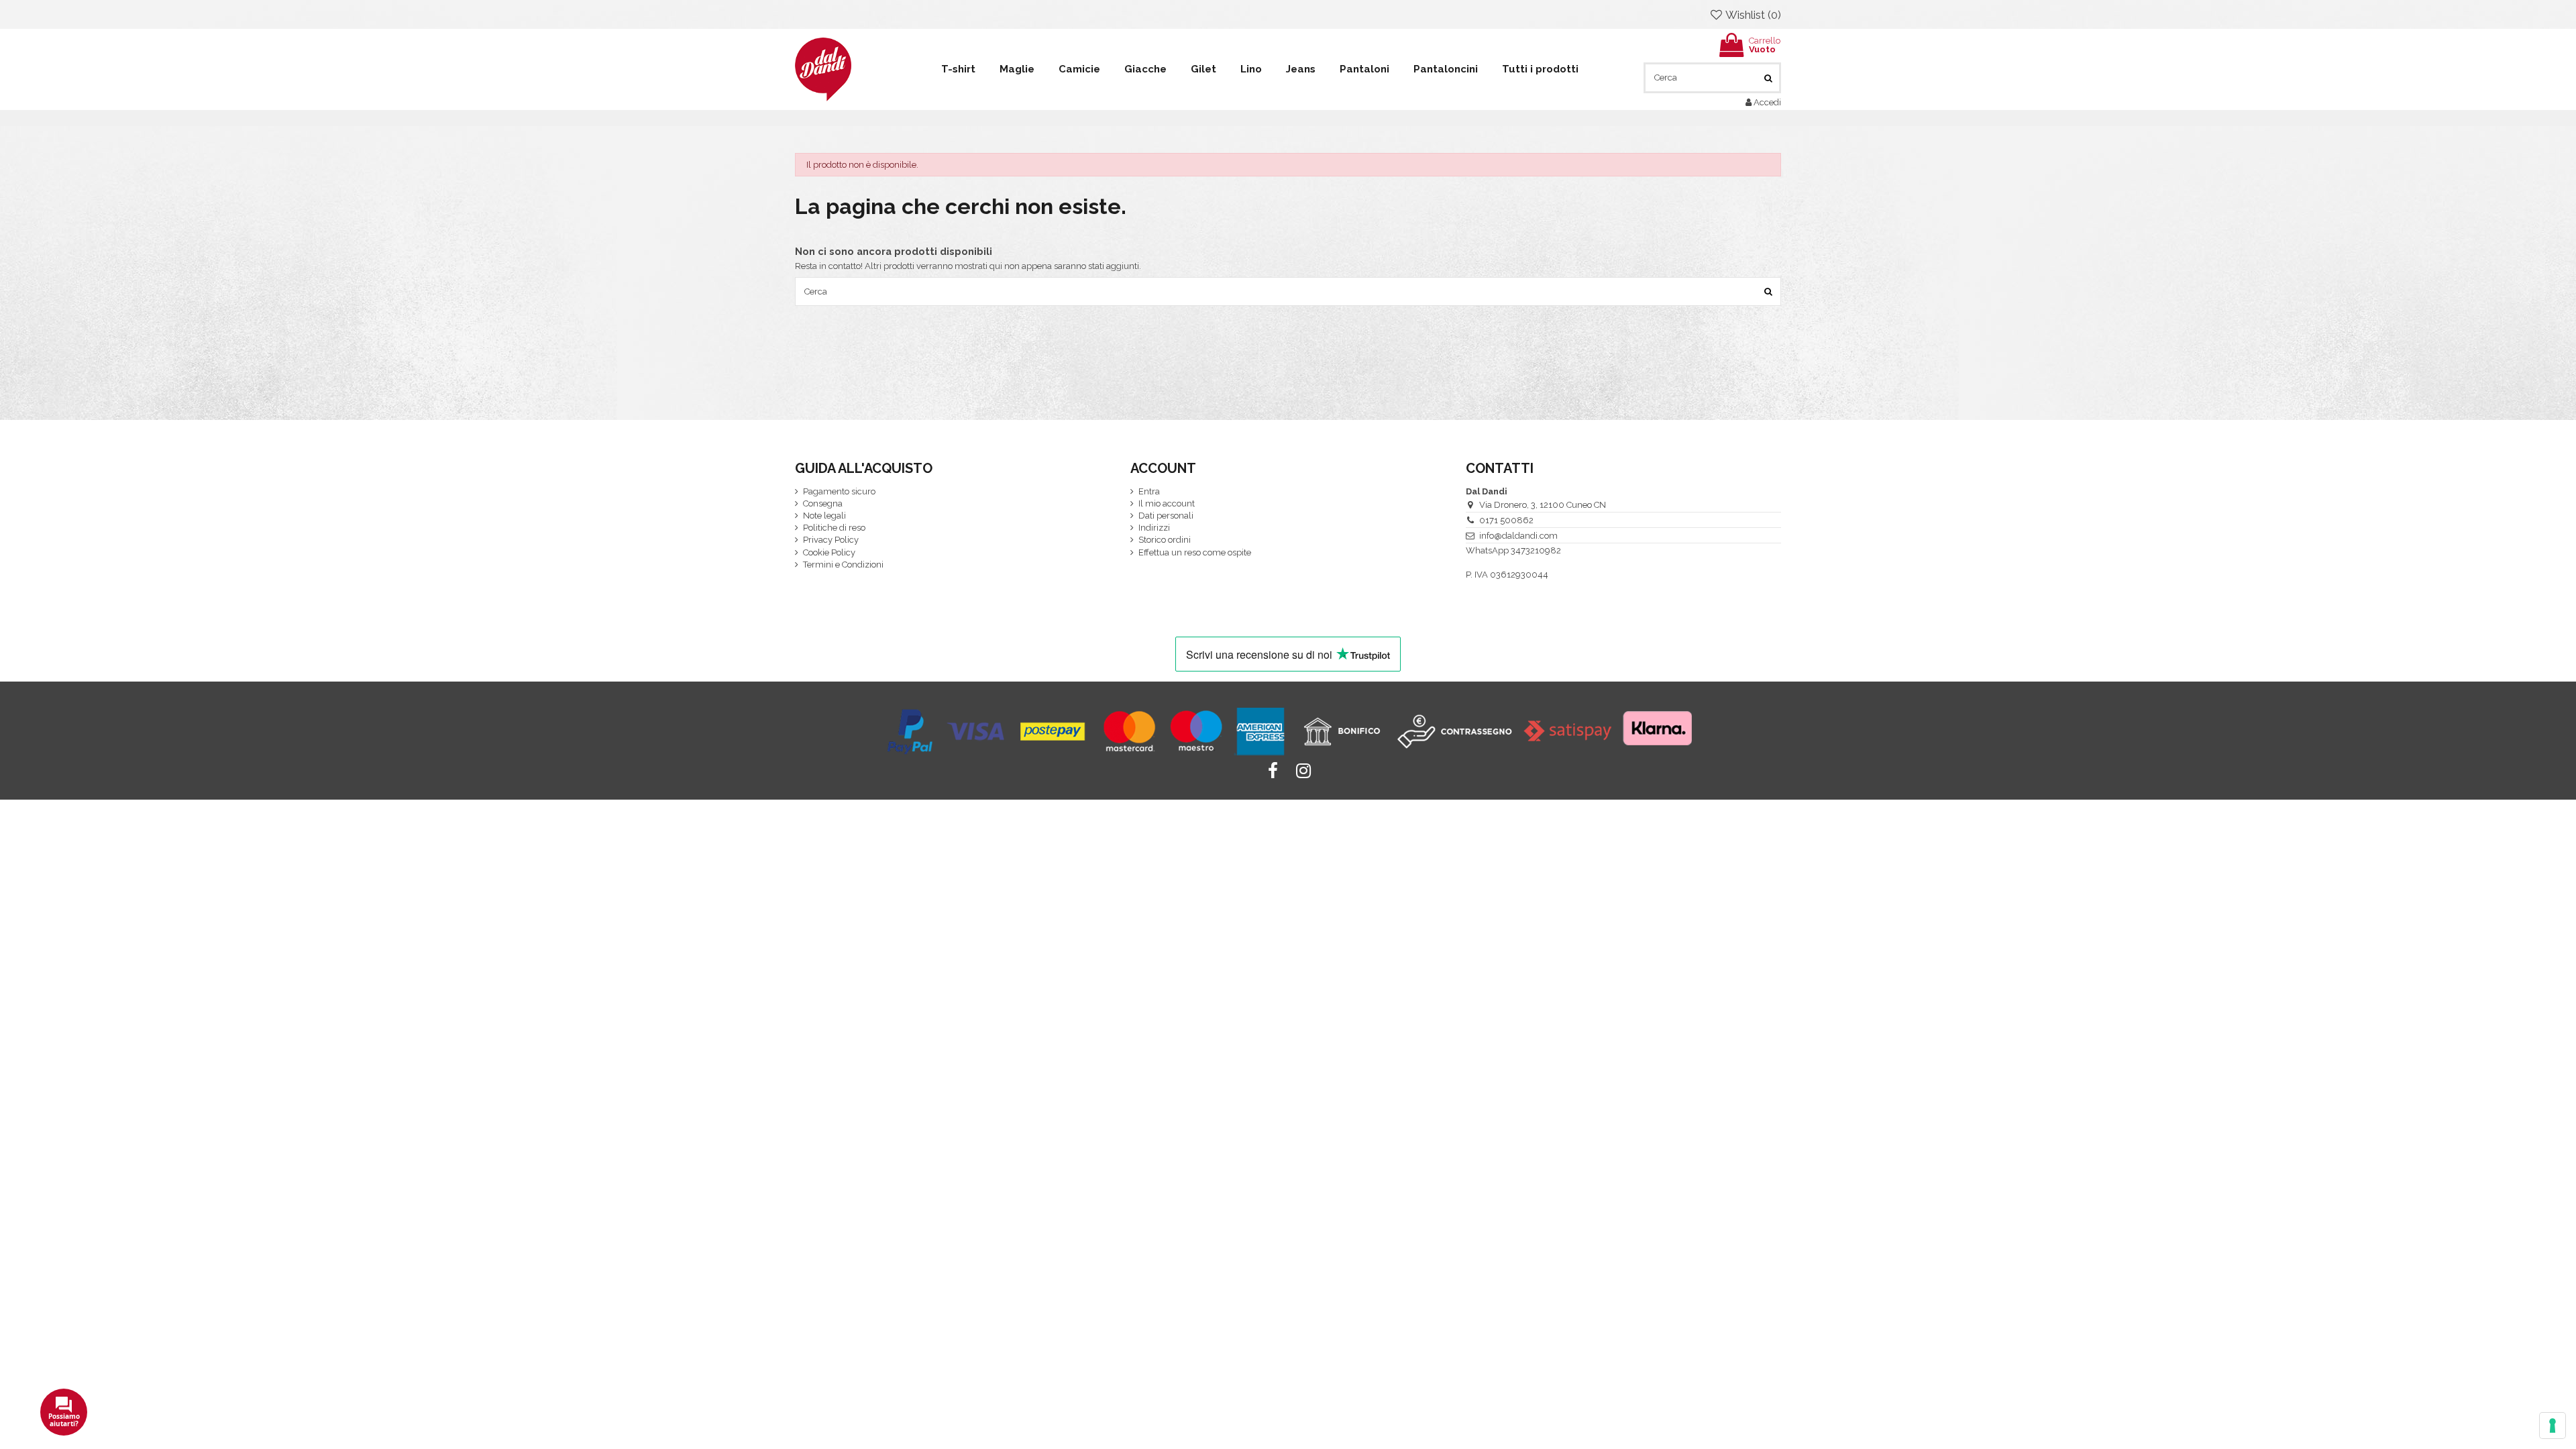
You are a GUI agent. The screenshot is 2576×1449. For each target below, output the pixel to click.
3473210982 (1536, 550)
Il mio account (1167, 503)
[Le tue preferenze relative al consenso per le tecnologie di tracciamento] (2553, 1426)
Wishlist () (1752, 15)
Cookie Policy (829, 552)
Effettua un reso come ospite (1195, 552)
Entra (1149, 491)
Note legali (824, 516)
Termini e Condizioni (843, 565)
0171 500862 (1506, 520)
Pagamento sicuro (839, 491)
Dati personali (1166, 516)
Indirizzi (1154, 528)
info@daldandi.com (1518, 536)
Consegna (823, 503)
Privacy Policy (831, 540)
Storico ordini (1165, 540)
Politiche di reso (834, 528)
